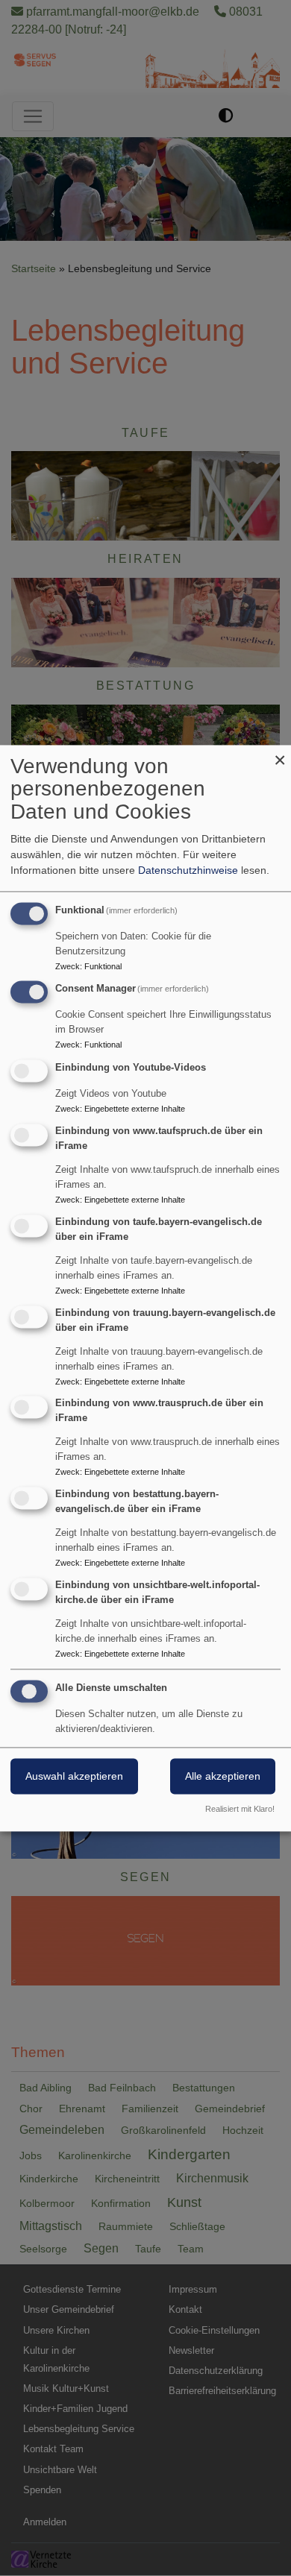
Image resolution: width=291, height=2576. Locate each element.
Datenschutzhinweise (188, 870)
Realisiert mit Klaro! (240, 1809)
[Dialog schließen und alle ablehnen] (280, 754)
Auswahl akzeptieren (74, 1776)
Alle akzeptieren (223, 1776)
